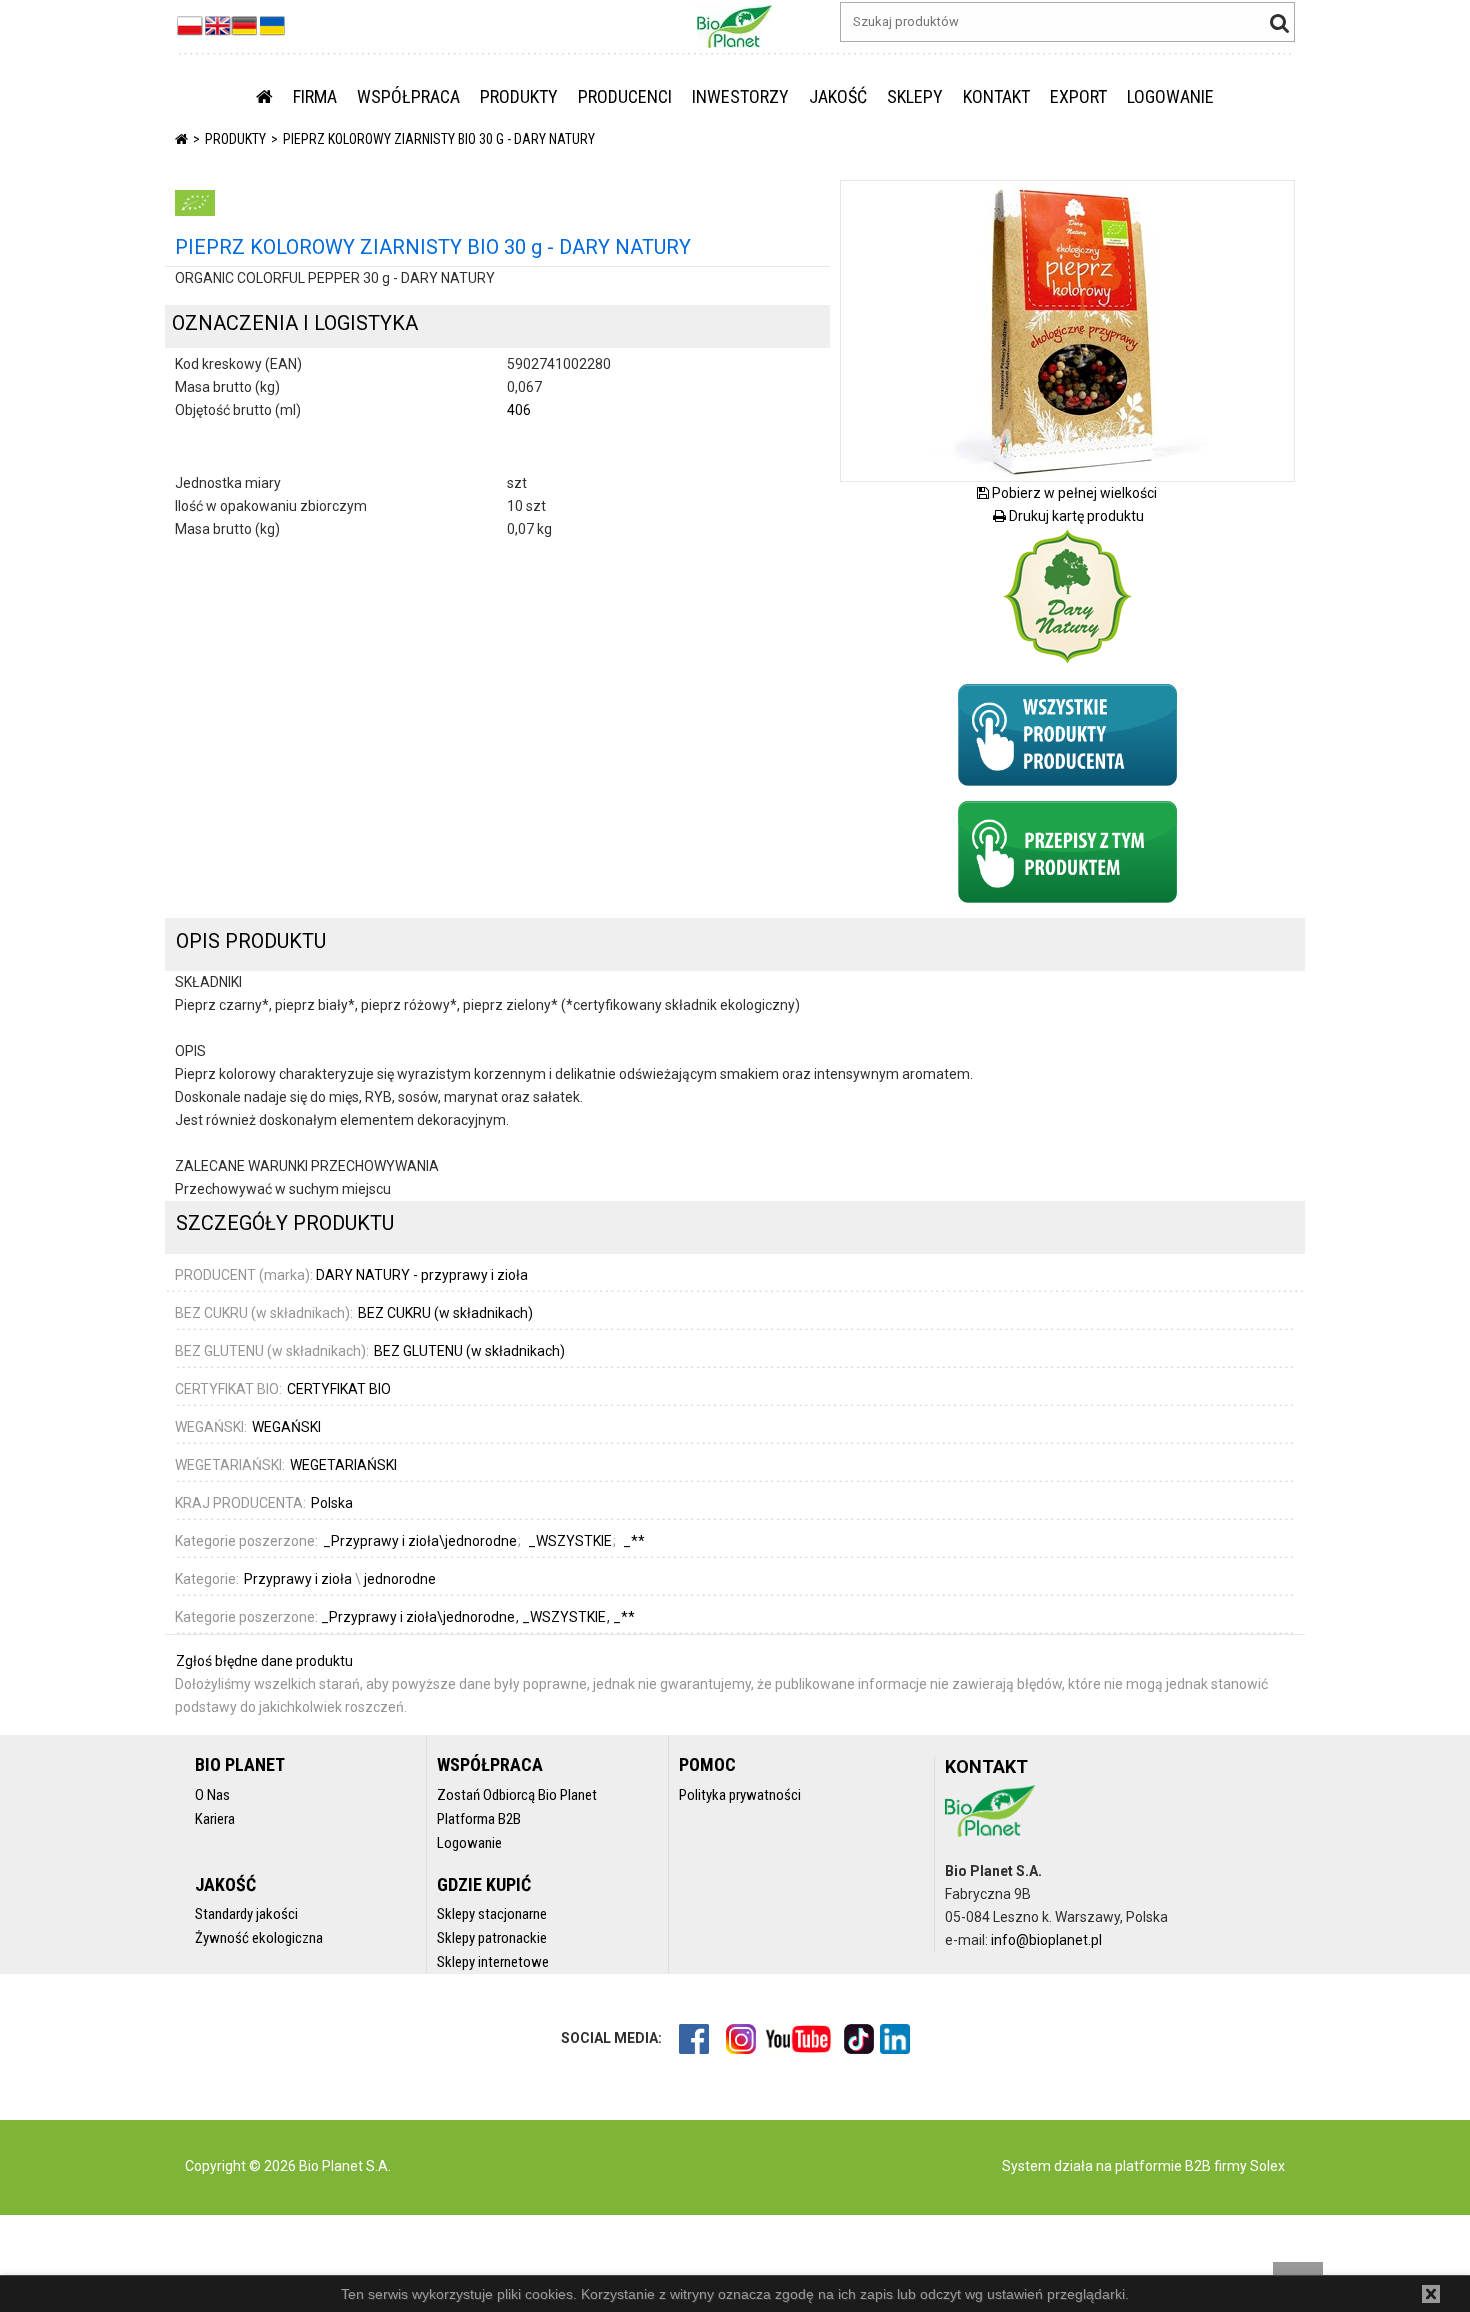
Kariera (215, 1819)
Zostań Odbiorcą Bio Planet (517, 1795)
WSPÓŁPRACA (408, 96)
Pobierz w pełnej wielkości (1073, 493)
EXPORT (1078, 96)
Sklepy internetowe (493, 1962)
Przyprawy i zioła (298, 1579)
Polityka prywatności (740, 1795)
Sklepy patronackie (492, 1938)
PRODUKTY (519, 96)
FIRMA (315, 96)
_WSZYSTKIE (565, 1617)
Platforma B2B (479, 1819)
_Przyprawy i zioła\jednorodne (419, 1617)
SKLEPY (915, 96)
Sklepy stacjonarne (492, 1914)
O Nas (212, 1795)
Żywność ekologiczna (259, 1938)
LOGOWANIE (1170, 96)
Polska (332, 1503)
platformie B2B (1161, 2166)
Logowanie (469, 1843)
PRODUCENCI (625, 96)
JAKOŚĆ (838, 96)
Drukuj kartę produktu (1075, 516)
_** (624, 1617)
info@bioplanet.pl (1046, 1940)
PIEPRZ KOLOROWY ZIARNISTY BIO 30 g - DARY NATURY (439, 139)
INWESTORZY (740, 96)
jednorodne (400, 1579)
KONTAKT (996, 96)
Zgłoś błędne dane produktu (264, 1661)
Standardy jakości (246, 1914)
